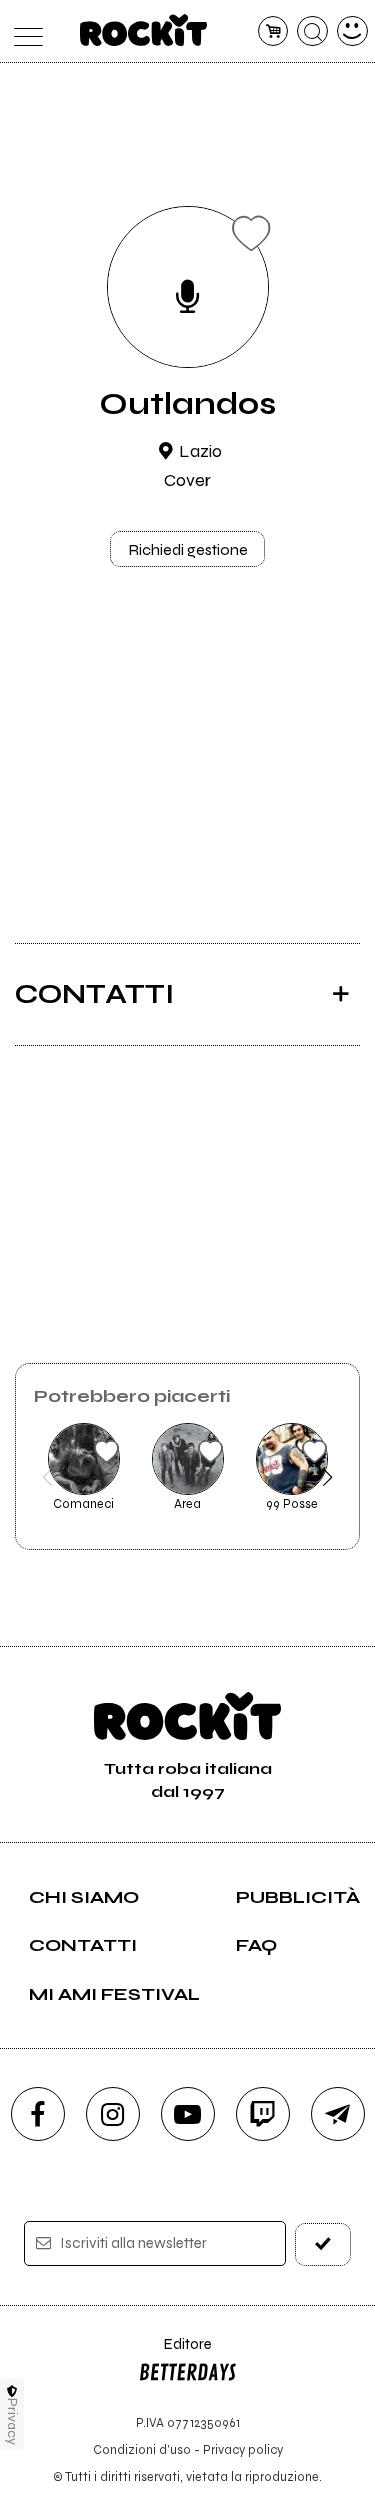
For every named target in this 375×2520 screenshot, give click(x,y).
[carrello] (273, 31)
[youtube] (188, 2114)
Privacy (12, 2421)
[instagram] (113, 2114)
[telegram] (338, 2114)
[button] (47, 1477)
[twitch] (263, 2114)
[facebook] (38, 2114)
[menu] (23, 31)
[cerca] (312, 31)
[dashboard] (352, 31)
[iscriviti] (323, 2244)
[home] (143, 30)
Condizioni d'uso (142, 2449)
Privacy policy (243, 2449)
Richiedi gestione (188, 549)
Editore (175, 2353)
